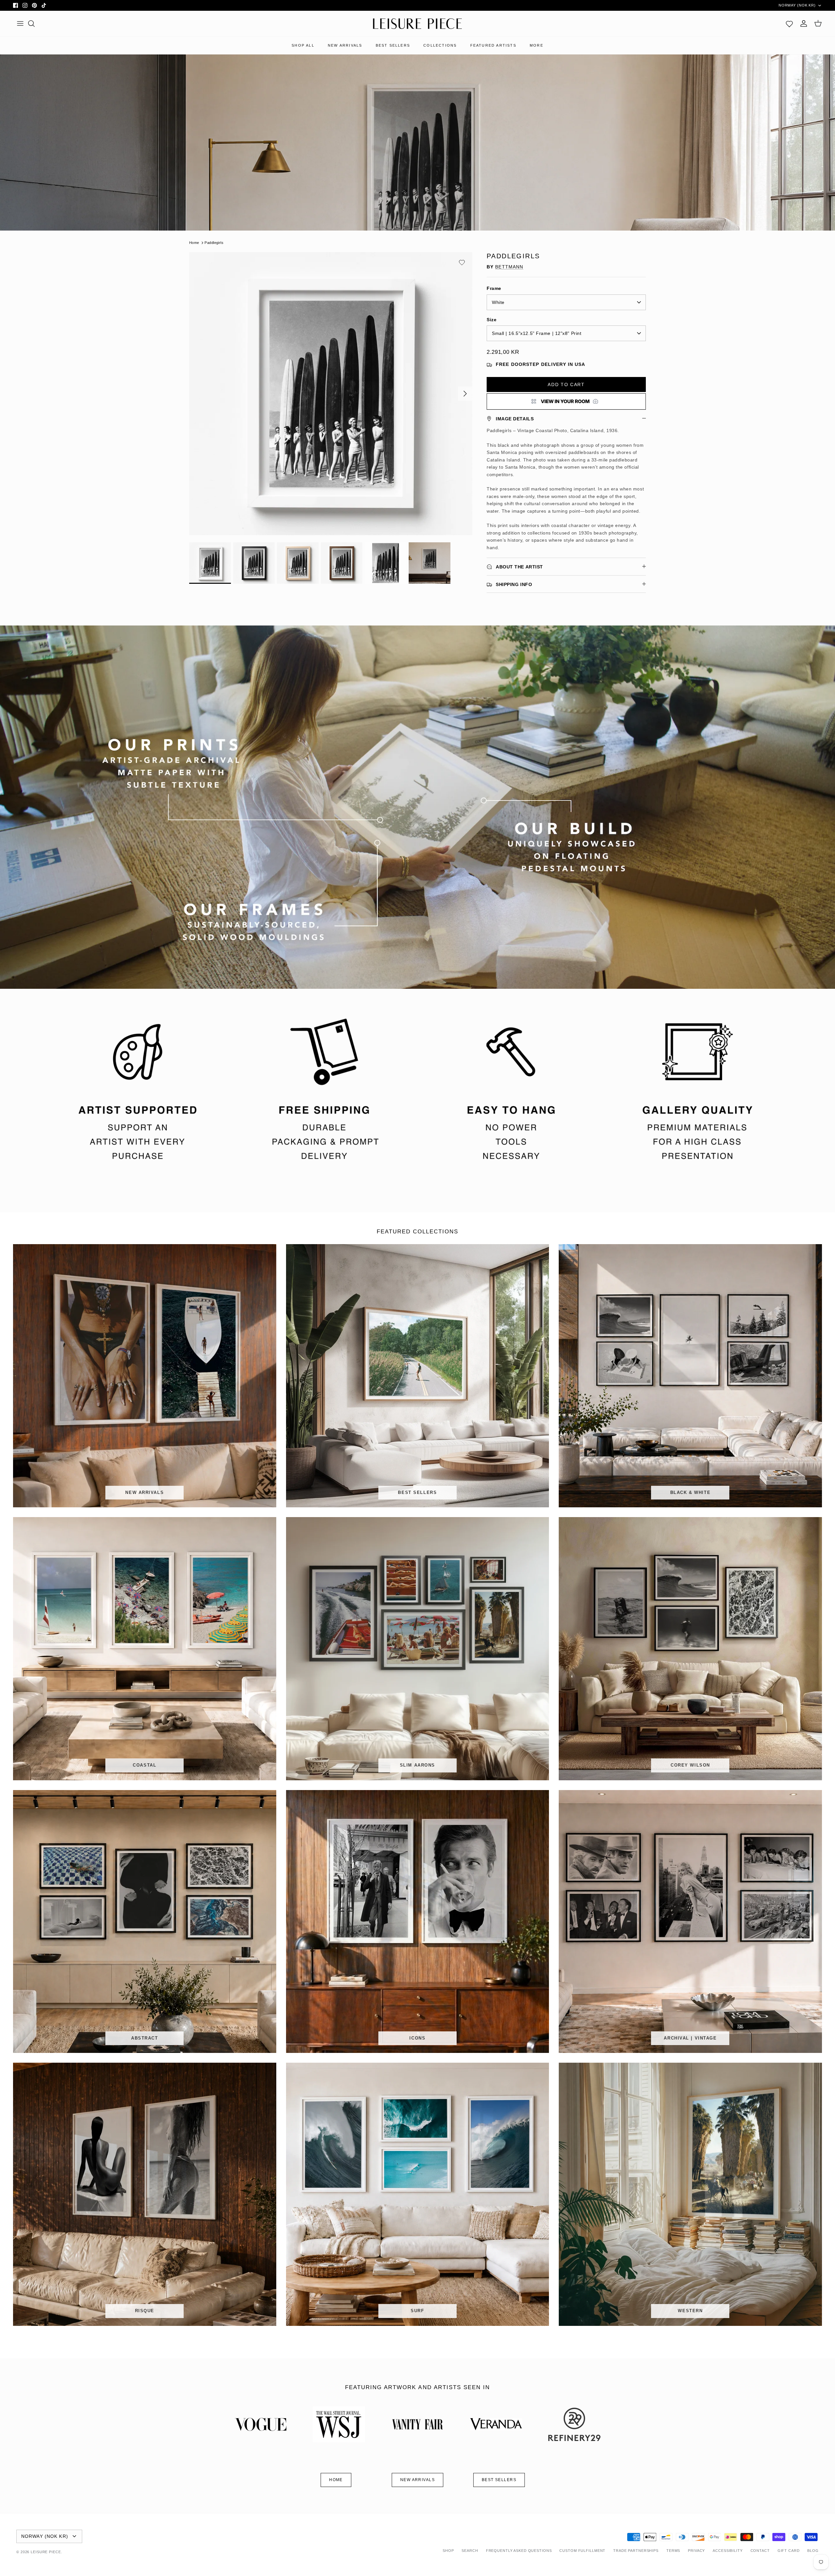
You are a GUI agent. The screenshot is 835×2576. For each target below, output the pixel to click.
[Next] (465, 394)
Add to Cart (566, 384)
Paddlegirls (214, 243)
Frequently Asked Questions (519, 2551)
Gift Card (789, 2551)
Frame (494, 288)
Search (470, 2551)
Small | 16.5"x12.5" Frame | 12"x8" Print (537, 333)
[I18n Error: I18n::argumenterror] (566, 401)
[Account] (804, 23)
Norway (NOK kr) (797, 5)
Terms (673, 2551)
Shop (448, 2551)
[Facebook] (15, 5)
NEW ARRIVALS (345, 45)
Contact (760, 2551)
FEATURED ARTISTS (493, 45)
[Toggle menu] (20, 23)
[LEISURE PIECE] (417, 24)
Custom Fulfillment (582, 2551)
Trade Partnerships (636, 2551)
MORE (537, 45)
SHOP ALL (303, 45)
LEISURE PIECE (46, 2552)
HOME (336, 2480)
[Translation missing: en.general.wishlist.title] (789, 23)
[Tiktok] (44, 5)
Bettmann (509, 267)
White (498, 302)
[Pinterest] (34, 5)
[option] (331, 394)
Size (492, 320)
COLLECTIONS (440, 45)
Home (194, 243)
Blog (813, 2551)
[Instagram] (25, 5)
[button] (462, 263)
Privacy (696, 2551)
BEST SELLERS (393, 45)
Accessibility (728, 2551)
